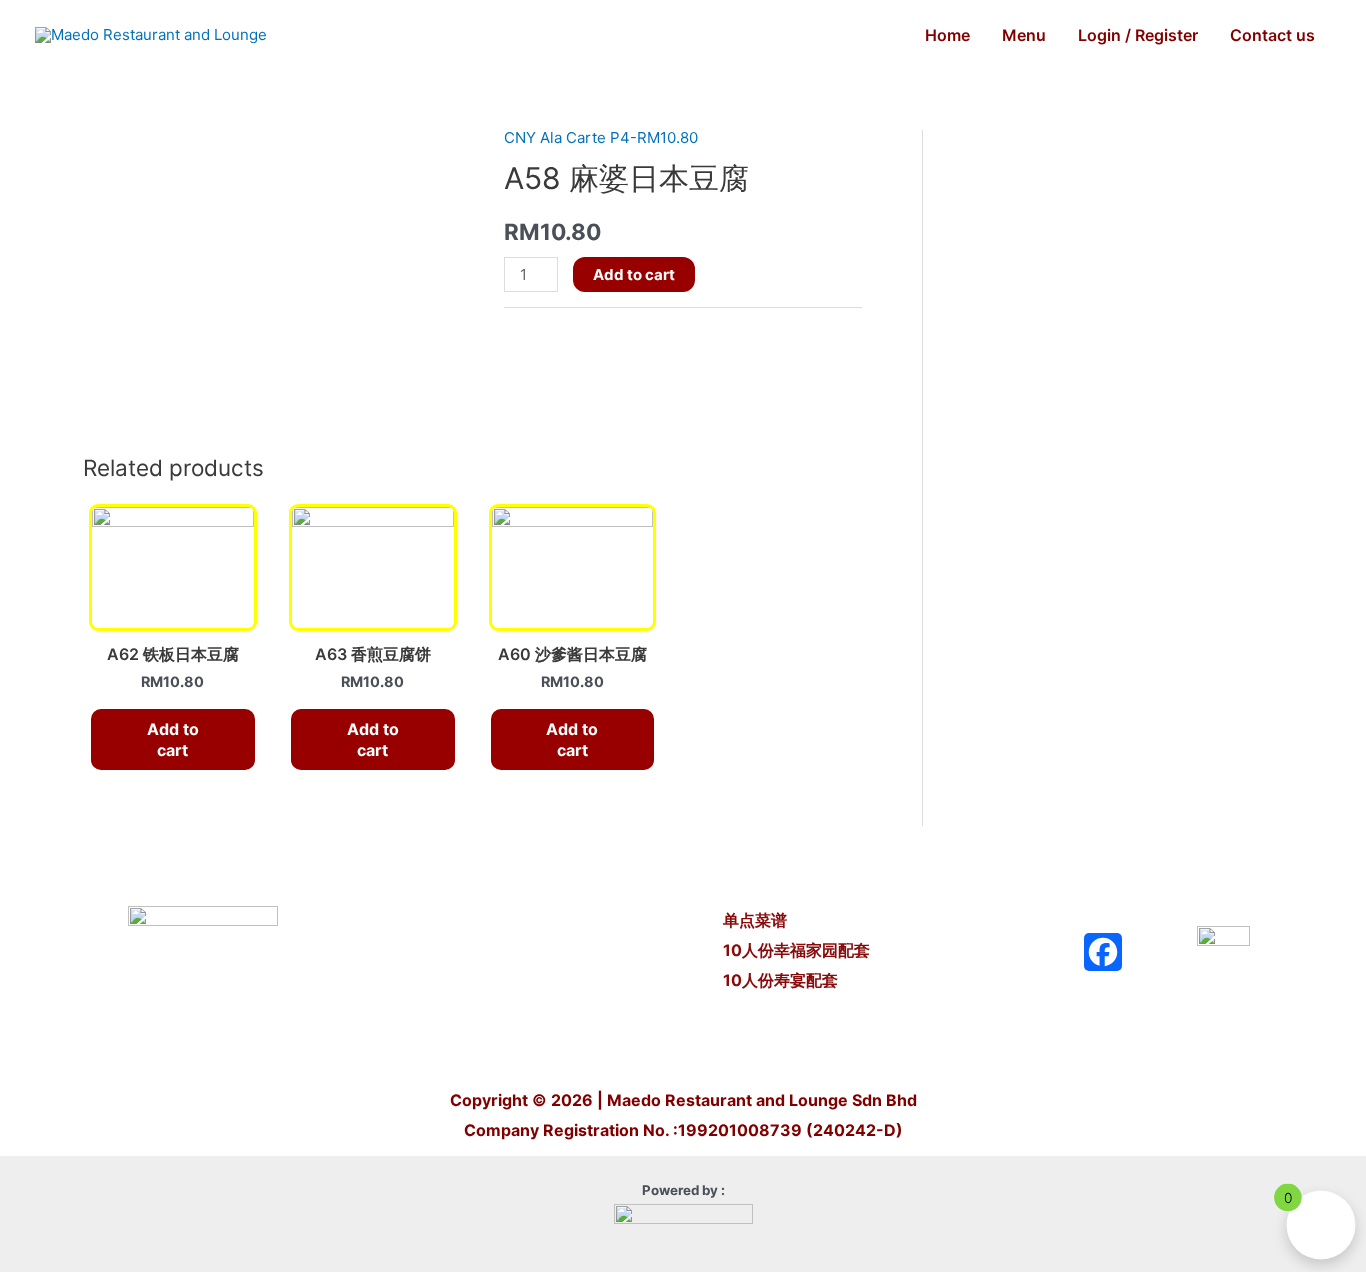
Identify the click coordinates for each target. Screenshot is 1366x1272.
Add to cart (634, 274)
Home (947, 35)
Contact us (1272, 35)
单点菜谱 (757, 920)
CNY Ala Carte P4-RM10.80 (601, 137)
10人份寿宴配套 (780, 980)
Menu (1024, 35)
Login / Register (1138, 35)
